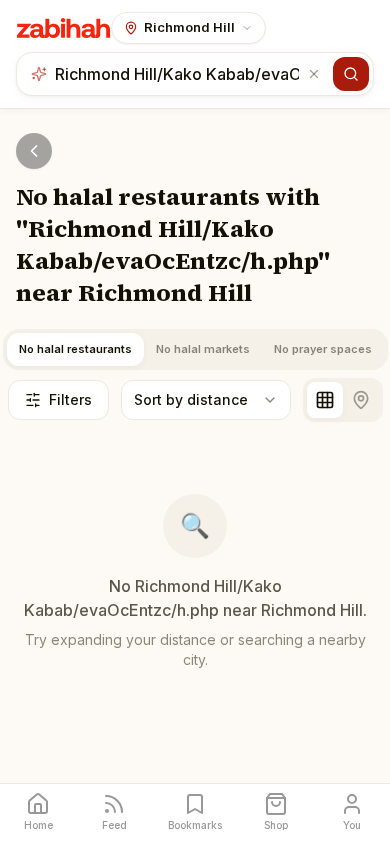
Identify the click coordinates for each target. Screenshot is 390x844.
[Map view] (361, 400)
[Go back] (34, 151)
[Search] (351, 74)
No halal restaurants (75, 349)
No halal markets (203, 349)
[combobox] (179, 74)
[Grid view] (325, 400)
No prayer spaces (323, 349)
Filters (70, 399)
